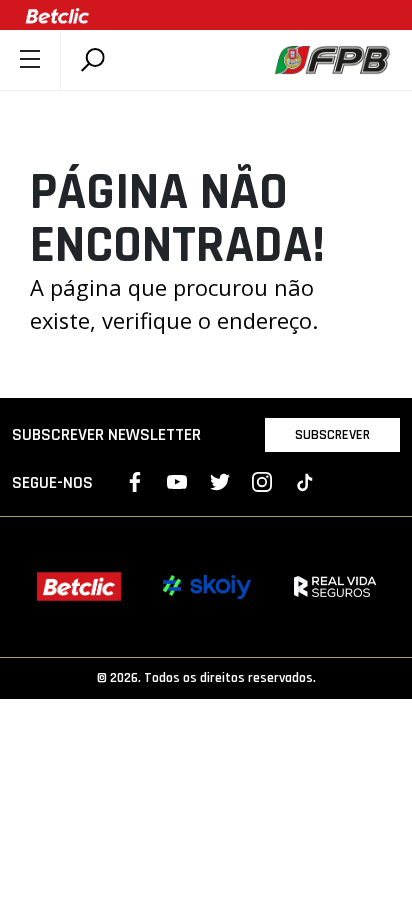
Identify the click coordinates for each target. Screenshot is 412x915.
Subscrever (332, 435)
